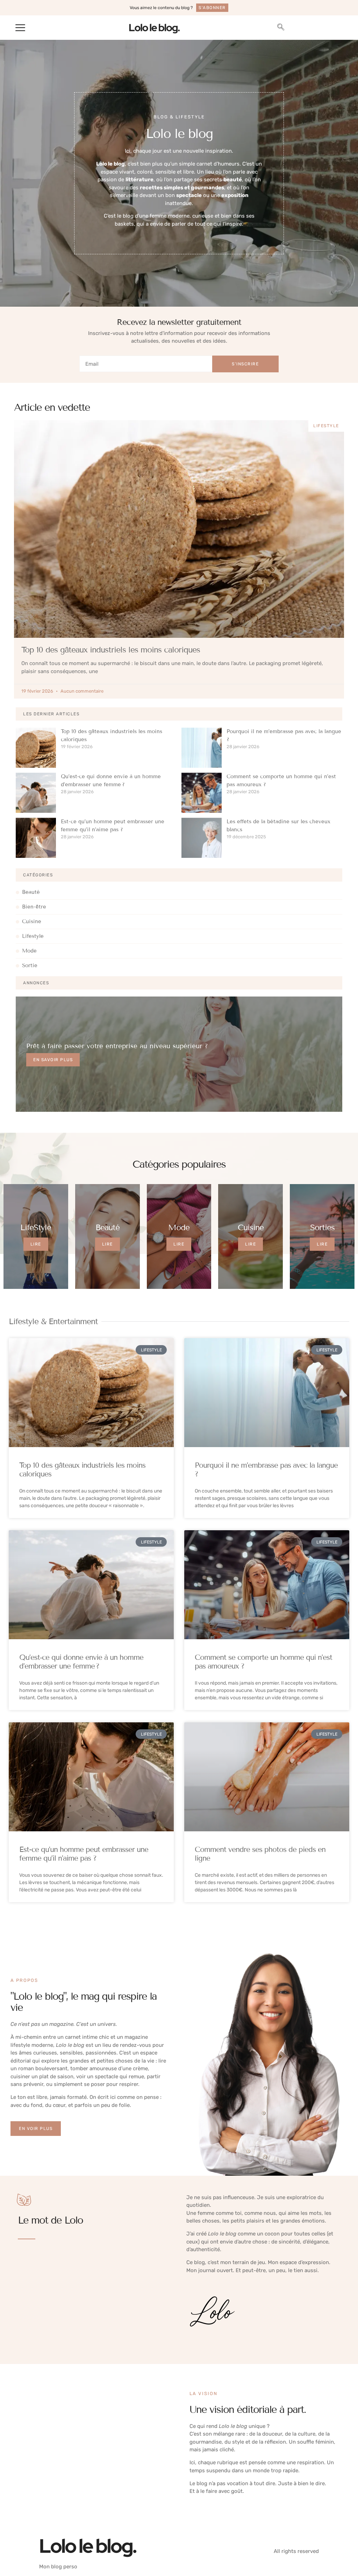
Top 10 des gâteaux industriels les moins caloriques (111, 650)
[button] (20, 28)
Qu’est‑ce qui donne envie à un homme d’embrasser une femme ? (81, 1662)
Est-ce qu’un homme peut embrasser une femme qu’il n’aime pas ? (84, 1854)
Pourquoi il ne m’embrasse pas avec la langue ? (266, 1470)
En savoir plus (53, 1060)
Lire (36, 1244)
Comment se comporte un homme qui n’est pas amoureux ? (263, 1662)
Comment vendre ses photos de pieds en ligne (260, 1854)
